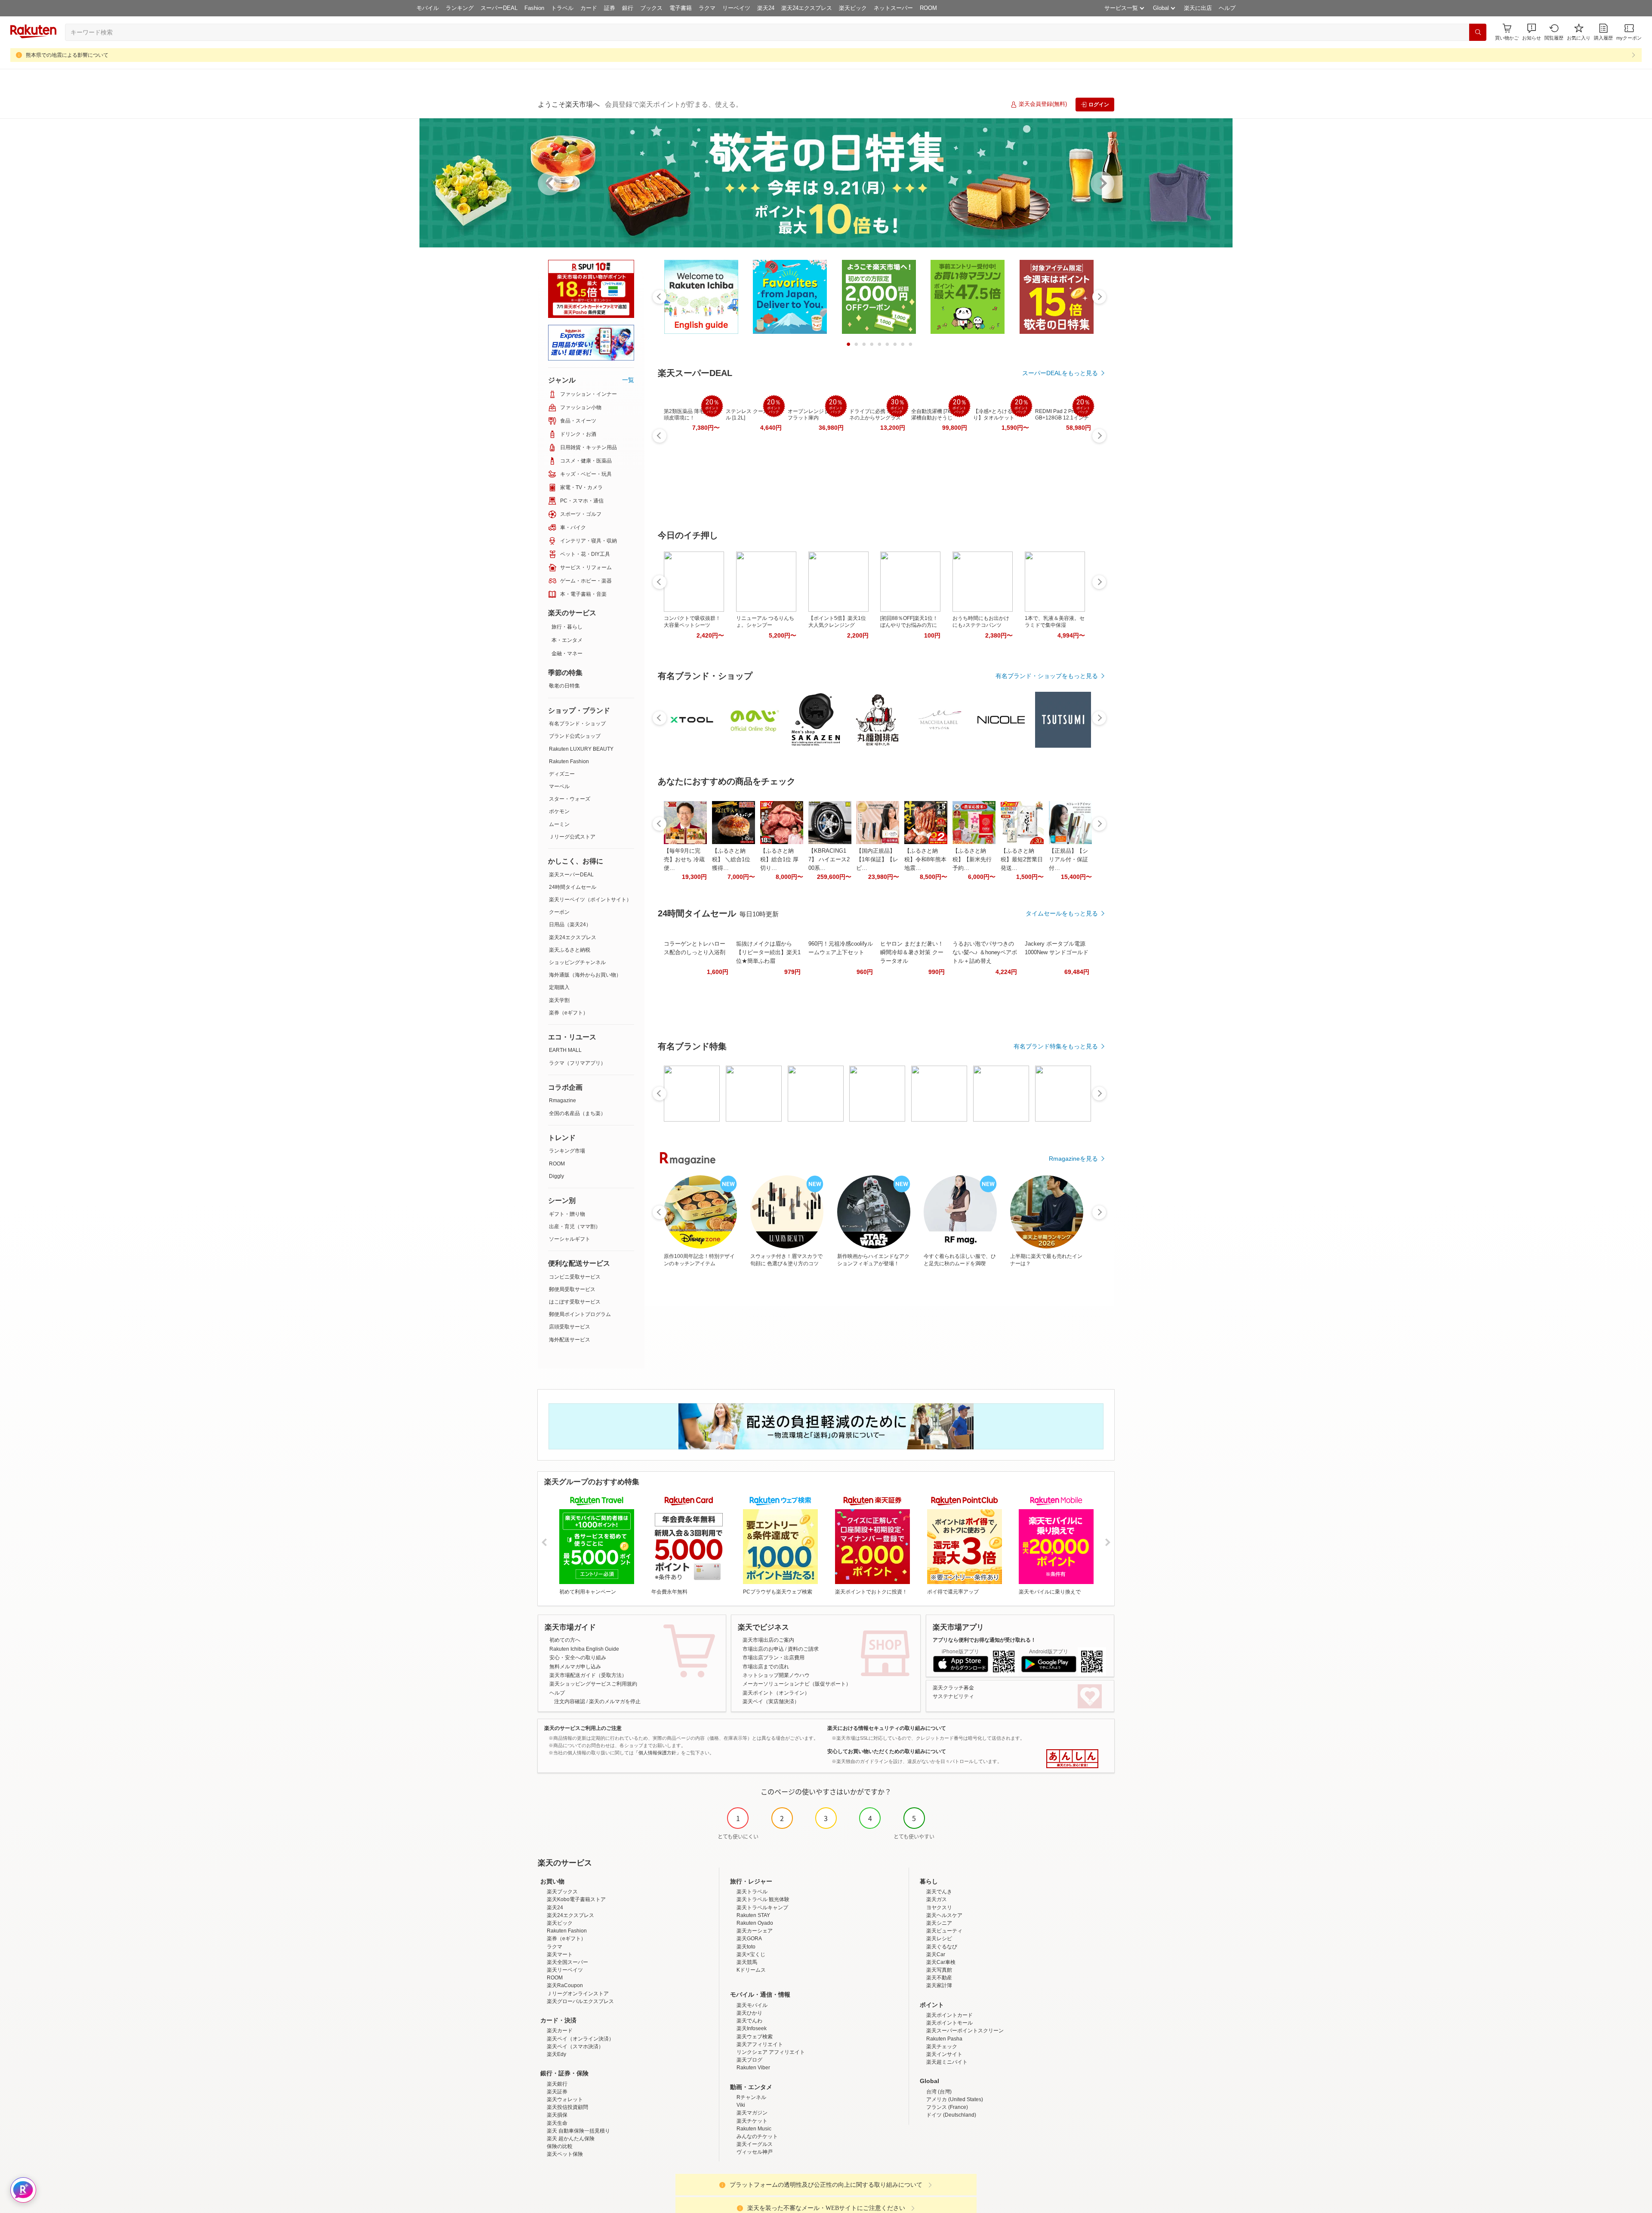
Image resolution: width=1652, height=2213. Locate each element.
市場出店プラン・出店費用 (774, 1658)
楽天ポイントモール (949, 2023)
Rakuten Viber (753, 2068)
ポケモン (559, 811)
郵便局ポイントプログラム (580, 1314)
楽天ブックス (562, 1892)
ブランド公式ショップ (575, 736)
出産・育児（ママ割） (575, 1227)
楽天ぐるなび (942, 1947)
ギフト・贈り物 (567, 1214)
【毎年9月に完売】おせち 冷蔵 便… (684, 859)
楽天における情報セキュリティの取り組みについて (887, 1728)
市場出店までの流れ (766, 1667)
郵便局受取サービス (572, 1289)
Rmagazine (562, 1100)
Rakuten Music (754, 2129)
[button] (1532, 32)
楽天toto (746, 1947)
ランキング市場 (567, 1151)
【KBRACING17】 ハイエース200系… (829, 859)
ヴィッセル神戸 (755, 2152)
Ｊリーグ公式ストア (572, 837)
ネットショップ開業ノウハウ (776, 1675)
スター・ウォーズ (570, 799)
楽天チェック (942, 2047)
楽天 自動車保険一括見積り (578, 2131)
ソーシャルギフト (570, 1239)
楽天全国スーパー (567, 1962)
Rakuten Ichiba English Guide (584, 1649)
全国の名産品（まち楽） (577, 1113)
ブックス (651, 8)
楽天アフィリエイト (760, 2044)
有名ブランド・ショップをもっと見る (1047, 676)
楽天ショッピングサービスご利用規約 (593, 1684)
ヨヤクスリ (939, 1908)
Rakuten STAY (753, 1915)
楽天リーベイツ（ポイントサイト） (590, 900)
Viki (741, 2105)
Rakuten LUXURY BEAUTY (581, 749)
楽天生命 (557, 2123)
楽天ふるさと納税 (570, 950)
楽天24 (766, 8)
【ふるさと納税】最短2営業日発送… (1022, 859)
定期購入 (559, 987)
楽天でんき (939, 1892)
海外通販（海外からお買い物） (585, 975)
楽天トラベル (752, 1892)
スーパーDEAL (499, 8)
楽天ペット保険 (565, 2154)
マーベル (559, 786)
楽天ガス (937, 1899)
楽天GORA (749, 1939)
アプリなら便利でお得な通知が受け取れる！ (984, 1640)
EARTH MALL (565, 1050)
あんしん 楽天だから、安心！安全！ (1072, 1759)
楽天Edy (556, 2054)
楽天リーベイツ (565, 1970)
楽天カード (560, 2031)
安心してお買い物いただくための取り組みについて (887, 1751)
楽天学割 (559, 1000)
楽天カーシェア (755, 1931)
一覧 (628, 380)
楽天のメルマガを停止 (615, 1701)
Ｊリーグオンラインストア (578, 1994)
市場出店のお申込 (763, 1649)
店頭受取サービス (570, 1327)
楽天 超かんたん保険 (571, 2139)
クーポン (559, 912)
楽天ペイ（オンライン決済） (580, 2039)
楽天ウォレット (565, 2099)
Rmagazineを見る (1073, 1159)
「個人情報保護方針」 (657, 1753)
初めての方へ (565, 1640)
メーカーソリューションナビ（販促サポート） (797, 1684)
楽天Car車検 (941, 1962)
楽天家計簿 (939, 1985)
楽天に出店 (1198, 8)
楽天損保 (557, 2115)
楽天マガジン (752, 2113)
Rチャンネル (751, 2097)
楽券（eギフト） (569, 1013)
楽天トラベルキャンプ (762, 1908)
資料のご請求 (803, 1649)
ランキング (460, 8)
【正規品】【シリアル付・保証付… (1068, 859)
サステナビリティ (953, 1696)
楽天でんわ (749, 2021)
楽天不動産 (939, 1978)
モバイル (428, 8)
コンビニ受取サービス (575, 1277)
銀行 (628, 8)
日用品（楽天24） (570, 925)
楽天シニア (939, 1923)
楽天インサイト (944, 2054)
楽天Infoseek (752, 2028)
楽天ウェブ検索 (755, 2037)
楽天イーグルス (755, 2144)
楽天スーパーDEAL (571, 875)
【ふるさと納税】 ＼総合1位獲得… (731, 859)
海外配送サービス (570, 1340)
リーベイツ (736, 8)
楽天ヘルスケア (944, 1915)
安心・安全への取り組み (578, 1658)
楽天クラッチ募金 (953, 1688)
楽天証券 (557, 2092)
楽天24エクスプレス (807, 8)
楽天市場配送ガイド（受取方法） (588, 1675)
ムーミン (559, 824)
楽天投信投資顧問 (567, 2107)
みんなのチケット (757, 2136)
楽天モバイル (752, 2005)
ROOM (928, 8)
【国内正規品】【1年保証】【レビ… (877, 859)
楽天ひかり (749, 2013)
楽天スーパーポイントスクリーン (965, 2031)
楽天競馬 (747, 1962)
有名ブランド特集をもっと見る (1056, 1046)
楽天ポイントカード (949, 2015)
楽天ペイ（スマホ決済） (575, 2047)
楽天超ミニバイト (947, 2062)
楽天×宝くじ (751, 1954)
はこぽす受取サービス (575, 1302)
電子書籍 (681, 8)
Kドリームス (751, 1970)
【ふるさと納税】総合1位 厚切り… (779, 859)
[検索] (1478, 32)
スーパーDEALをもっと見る (1060, 373)
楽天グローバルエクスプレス (580, 2001)
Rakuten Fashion (569, 761)
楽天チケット (752, 2121)
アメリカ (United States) (955, 2099)
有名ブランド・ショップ (577, 724)
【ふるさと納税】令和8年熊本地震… (925, 859)
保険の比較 (560, 2146)
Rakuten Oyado (755, 1923)
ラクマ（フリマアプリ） (577, 1063)
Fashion (534, 8)
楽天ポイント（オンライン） (776, 1693)
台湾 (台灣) (939, 2092)
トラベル (562, 8)
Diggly (556, 1176)
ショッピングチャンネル (577, 962)
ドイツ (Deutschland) (951, 2115)
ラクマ (707, 8)
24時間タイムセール (573, 887)
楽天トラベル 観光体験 (763, 1899)
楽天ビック (853, 8)
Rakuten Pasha (944, 2039)
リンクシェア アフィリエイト (771, 2052)
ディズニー (562, 774)
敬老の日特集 (564, 686)
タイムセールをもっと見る (1062, 913)
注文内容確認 (570, 1701)
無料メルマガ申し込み (575, 1667)
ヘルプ (1227, 8)
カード (589, 8)
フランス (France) (947, 2107)
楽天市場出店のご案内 (768, 1640)
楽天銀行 (557, 2084)
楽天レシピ (939, 1939)
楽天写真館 (939, 1970)
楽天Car (936, 1954)
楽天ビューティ (944, 1931)
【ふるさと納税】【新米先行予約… (972, 859)
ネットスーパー (893, 8)
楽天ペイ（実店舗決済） (771, 1701)
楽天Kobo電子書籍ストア (576, 1899)
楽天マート (560, 1954)
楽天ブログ (749, 2060)
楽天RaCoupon (565, 1985)
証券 (610, 8)
